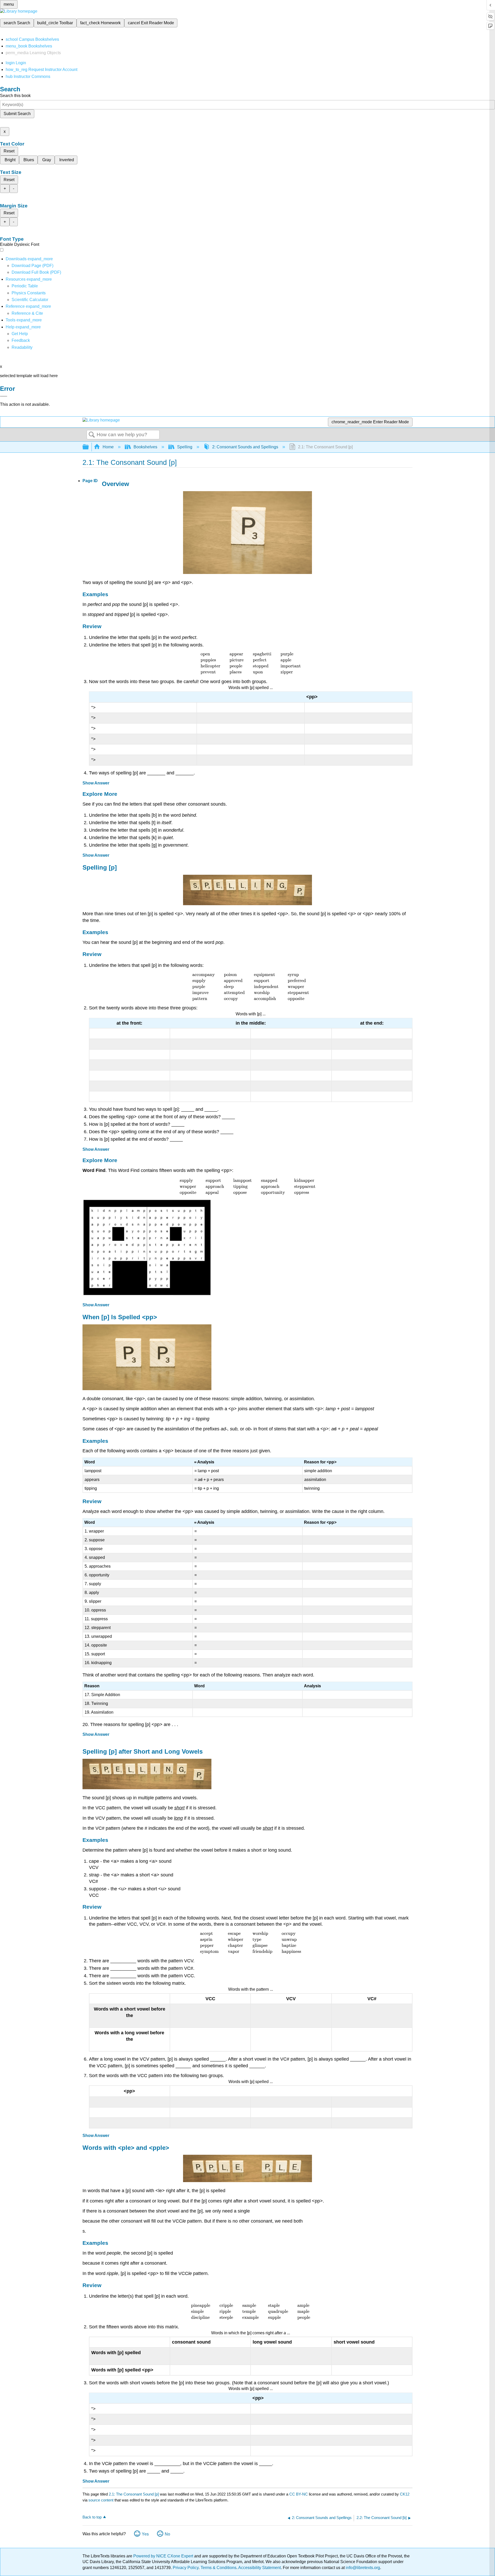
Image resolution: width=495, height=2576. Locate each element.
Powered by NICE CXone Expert (164, 2556)
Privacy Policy (186, 2568)
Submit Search (17, 114)
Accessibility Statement (259, 2568)
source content (101, 2500)
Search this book (15, 96)
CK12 (405, 2494)
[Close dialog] (4, 396)
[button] (21, 340)
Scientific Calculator (30, 300)
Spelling (185, 447)
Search (92, 435)
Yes (145, 2534)
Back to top (92, 2517)
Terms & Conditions (218, 2568)
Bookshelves (145, 447)
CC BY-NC (299, 2494)
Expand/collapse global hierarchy (89, 447)
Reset (9, 151)
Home (108, 447)
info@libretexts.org (362, 2568)
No (167, 2534)
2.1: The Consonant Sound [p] (134, 2494)
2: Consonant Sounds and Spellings (245, 447)
